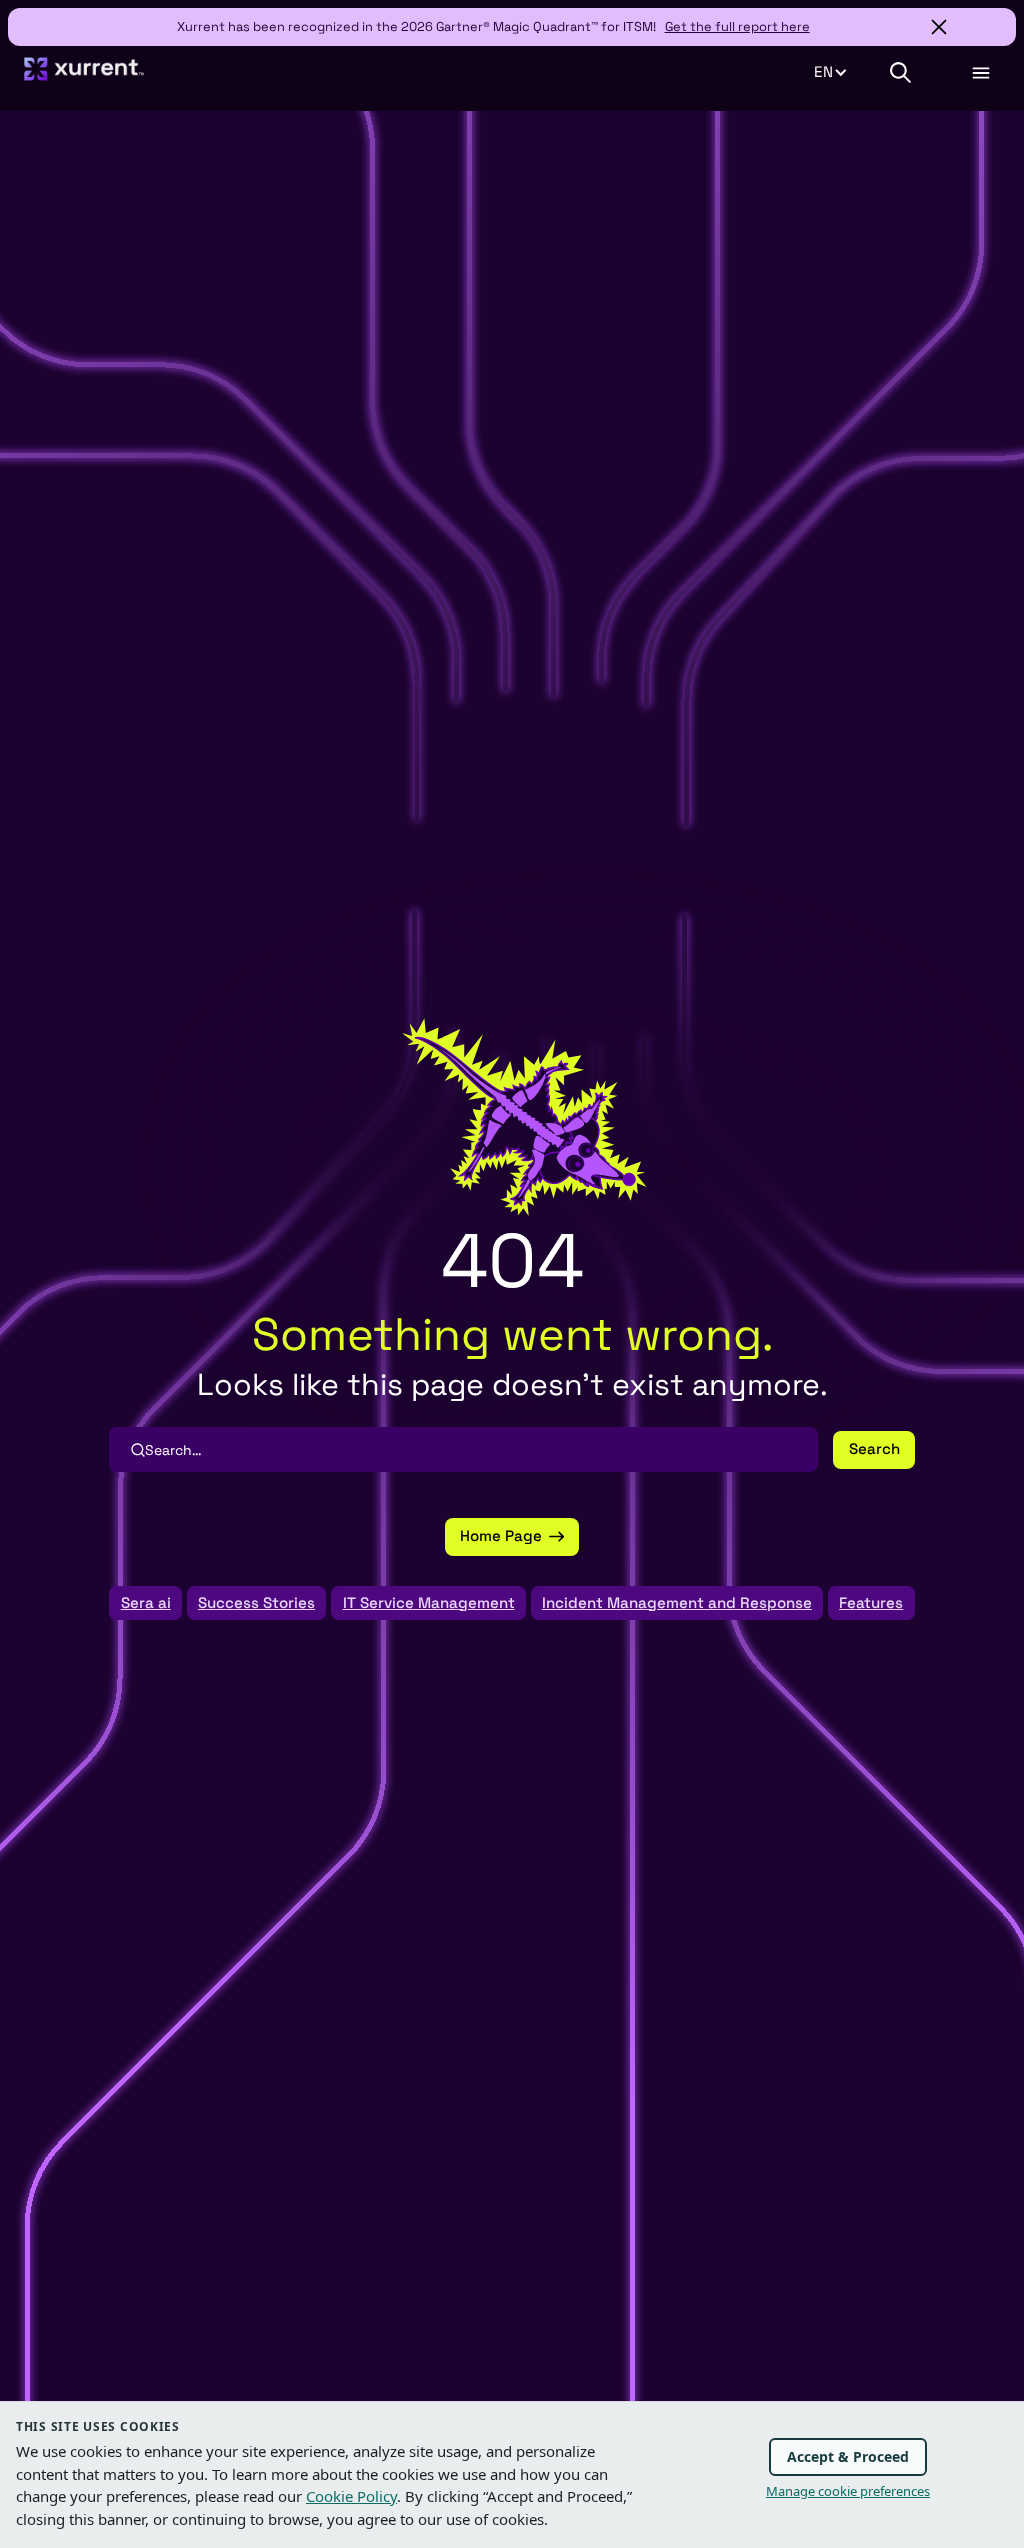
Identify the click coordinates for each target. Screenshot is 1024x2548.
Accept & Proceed (848, 2456)
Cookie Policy (351, 2496)
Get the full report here (737, 26)
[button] (841, 72)
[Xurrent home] (84, 77)
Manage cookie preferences (848, 2491)
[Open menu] (980, 73)
